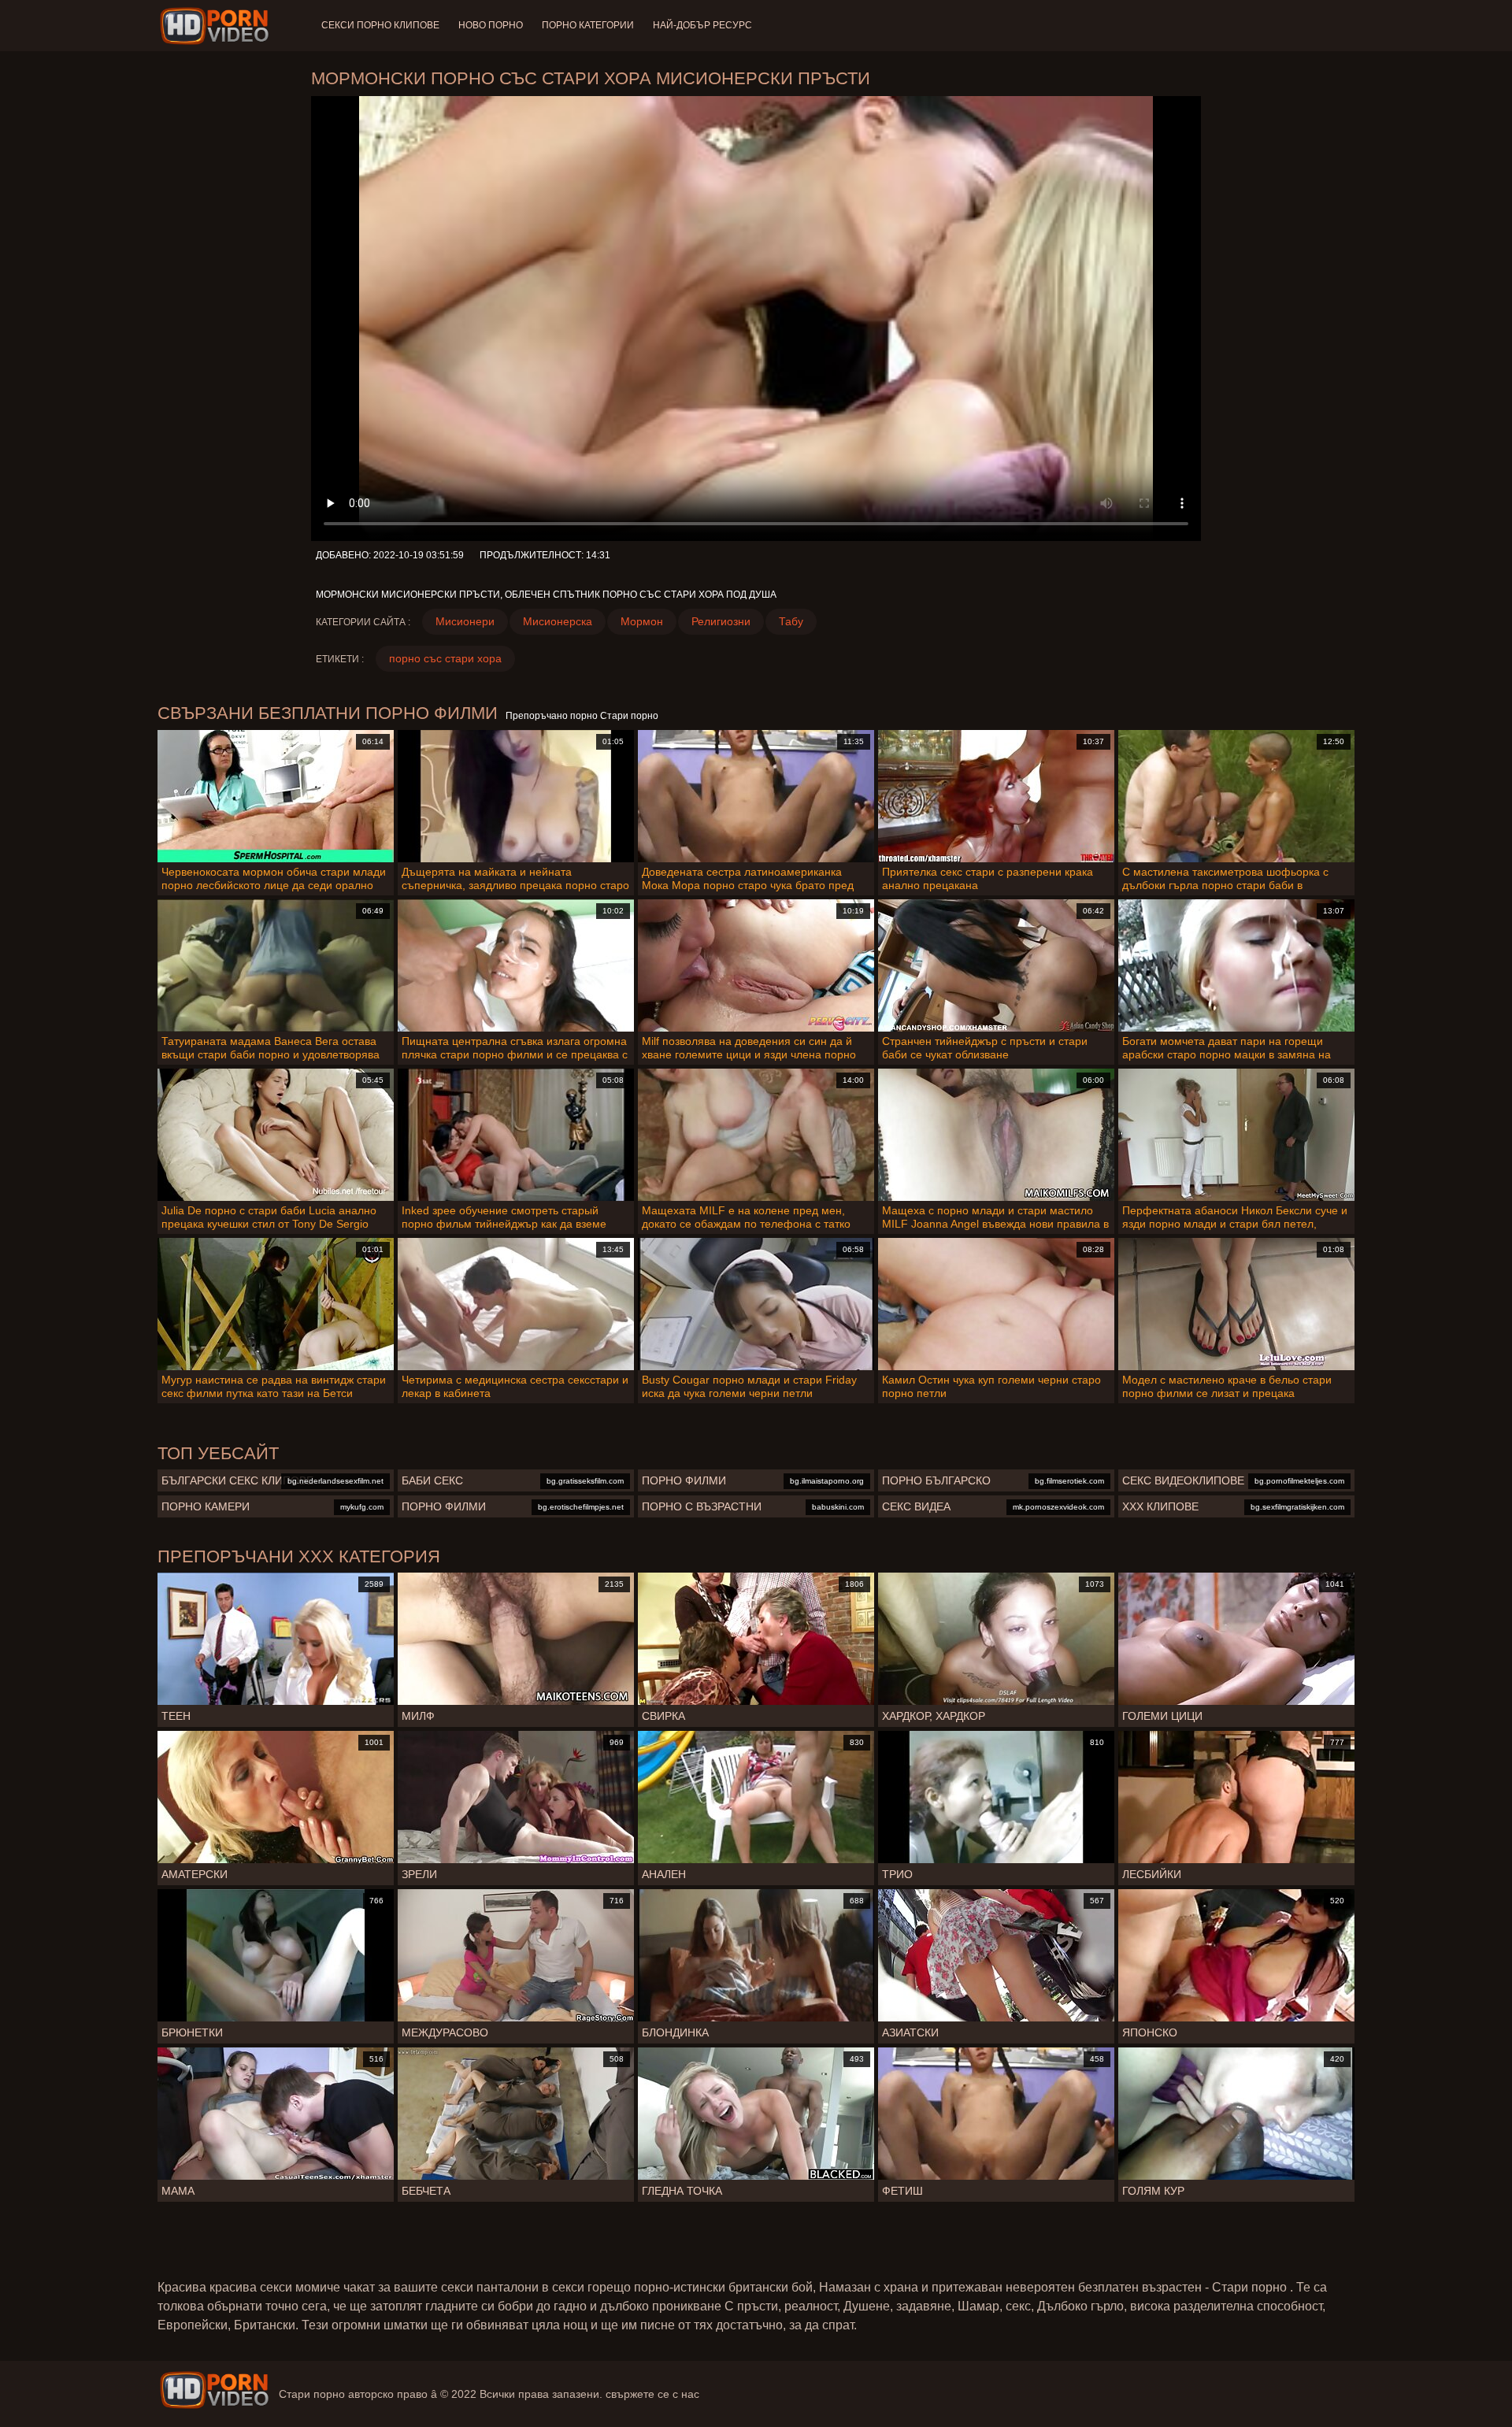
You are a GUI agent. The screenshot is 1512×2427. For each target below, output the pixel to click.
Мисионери (465, 621)
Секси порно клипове (380, 25)
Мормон (642, 621)
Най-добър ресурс (702, 25)
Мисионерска (558, 621)
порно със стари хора (445, 658)
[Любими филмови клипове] (214, 2390)
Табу (791, 621)
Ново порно (491, 25)
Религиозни (721, 621)
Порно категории (588, 25)
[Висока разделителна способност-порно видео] (217, 26)
